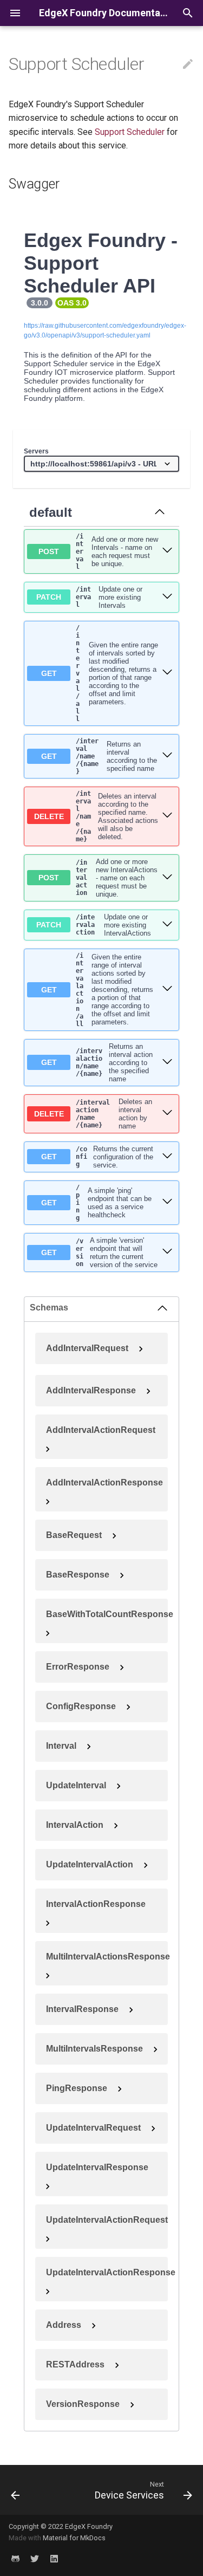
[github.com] (15, 2559)
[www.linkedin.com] (54, 2559)
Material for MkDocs (74, 2538)
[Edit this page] (188, 64)
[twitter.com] (35, 2559)
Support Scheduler (130, 132)
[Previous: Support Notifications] (15, 2490)
